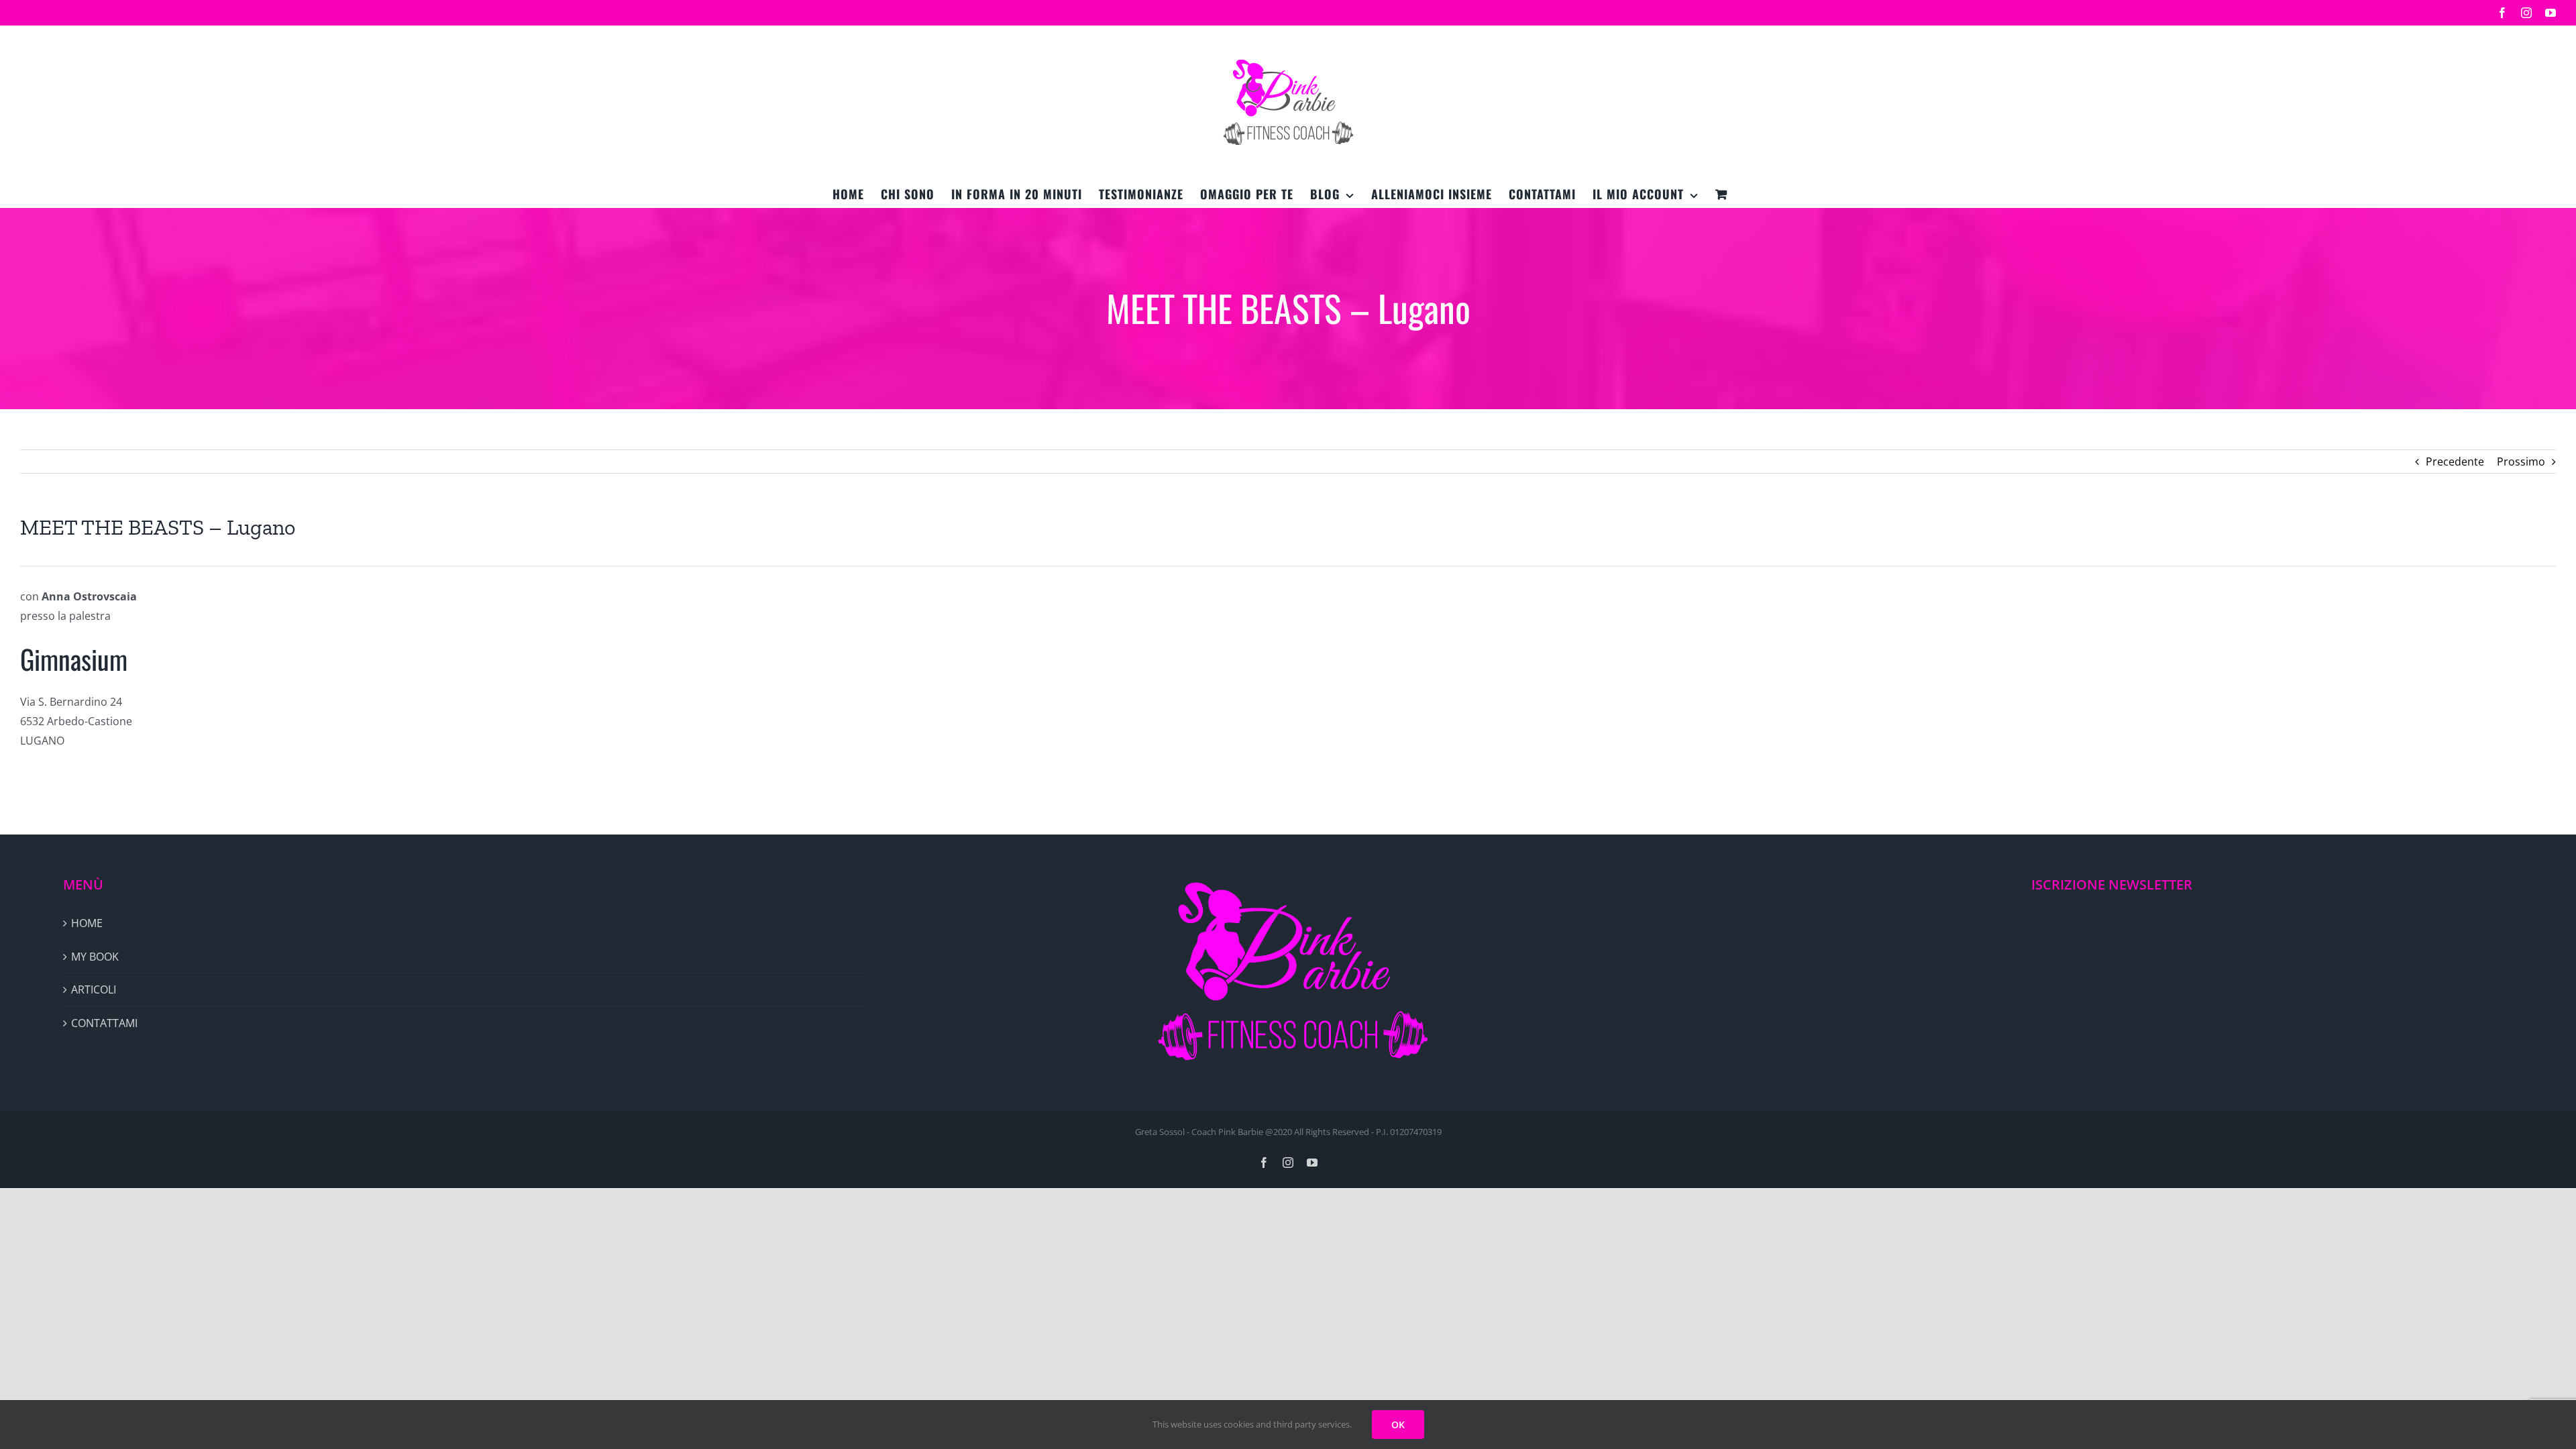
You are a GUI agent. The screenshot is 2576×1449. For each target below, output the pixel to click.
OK (1398, 1425)
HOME (87, 923)
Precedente (2455, 462)
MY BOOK (95, 957)
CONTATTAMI (104, 1023)
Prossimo (2521, 462)
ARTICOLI (94, 989)
